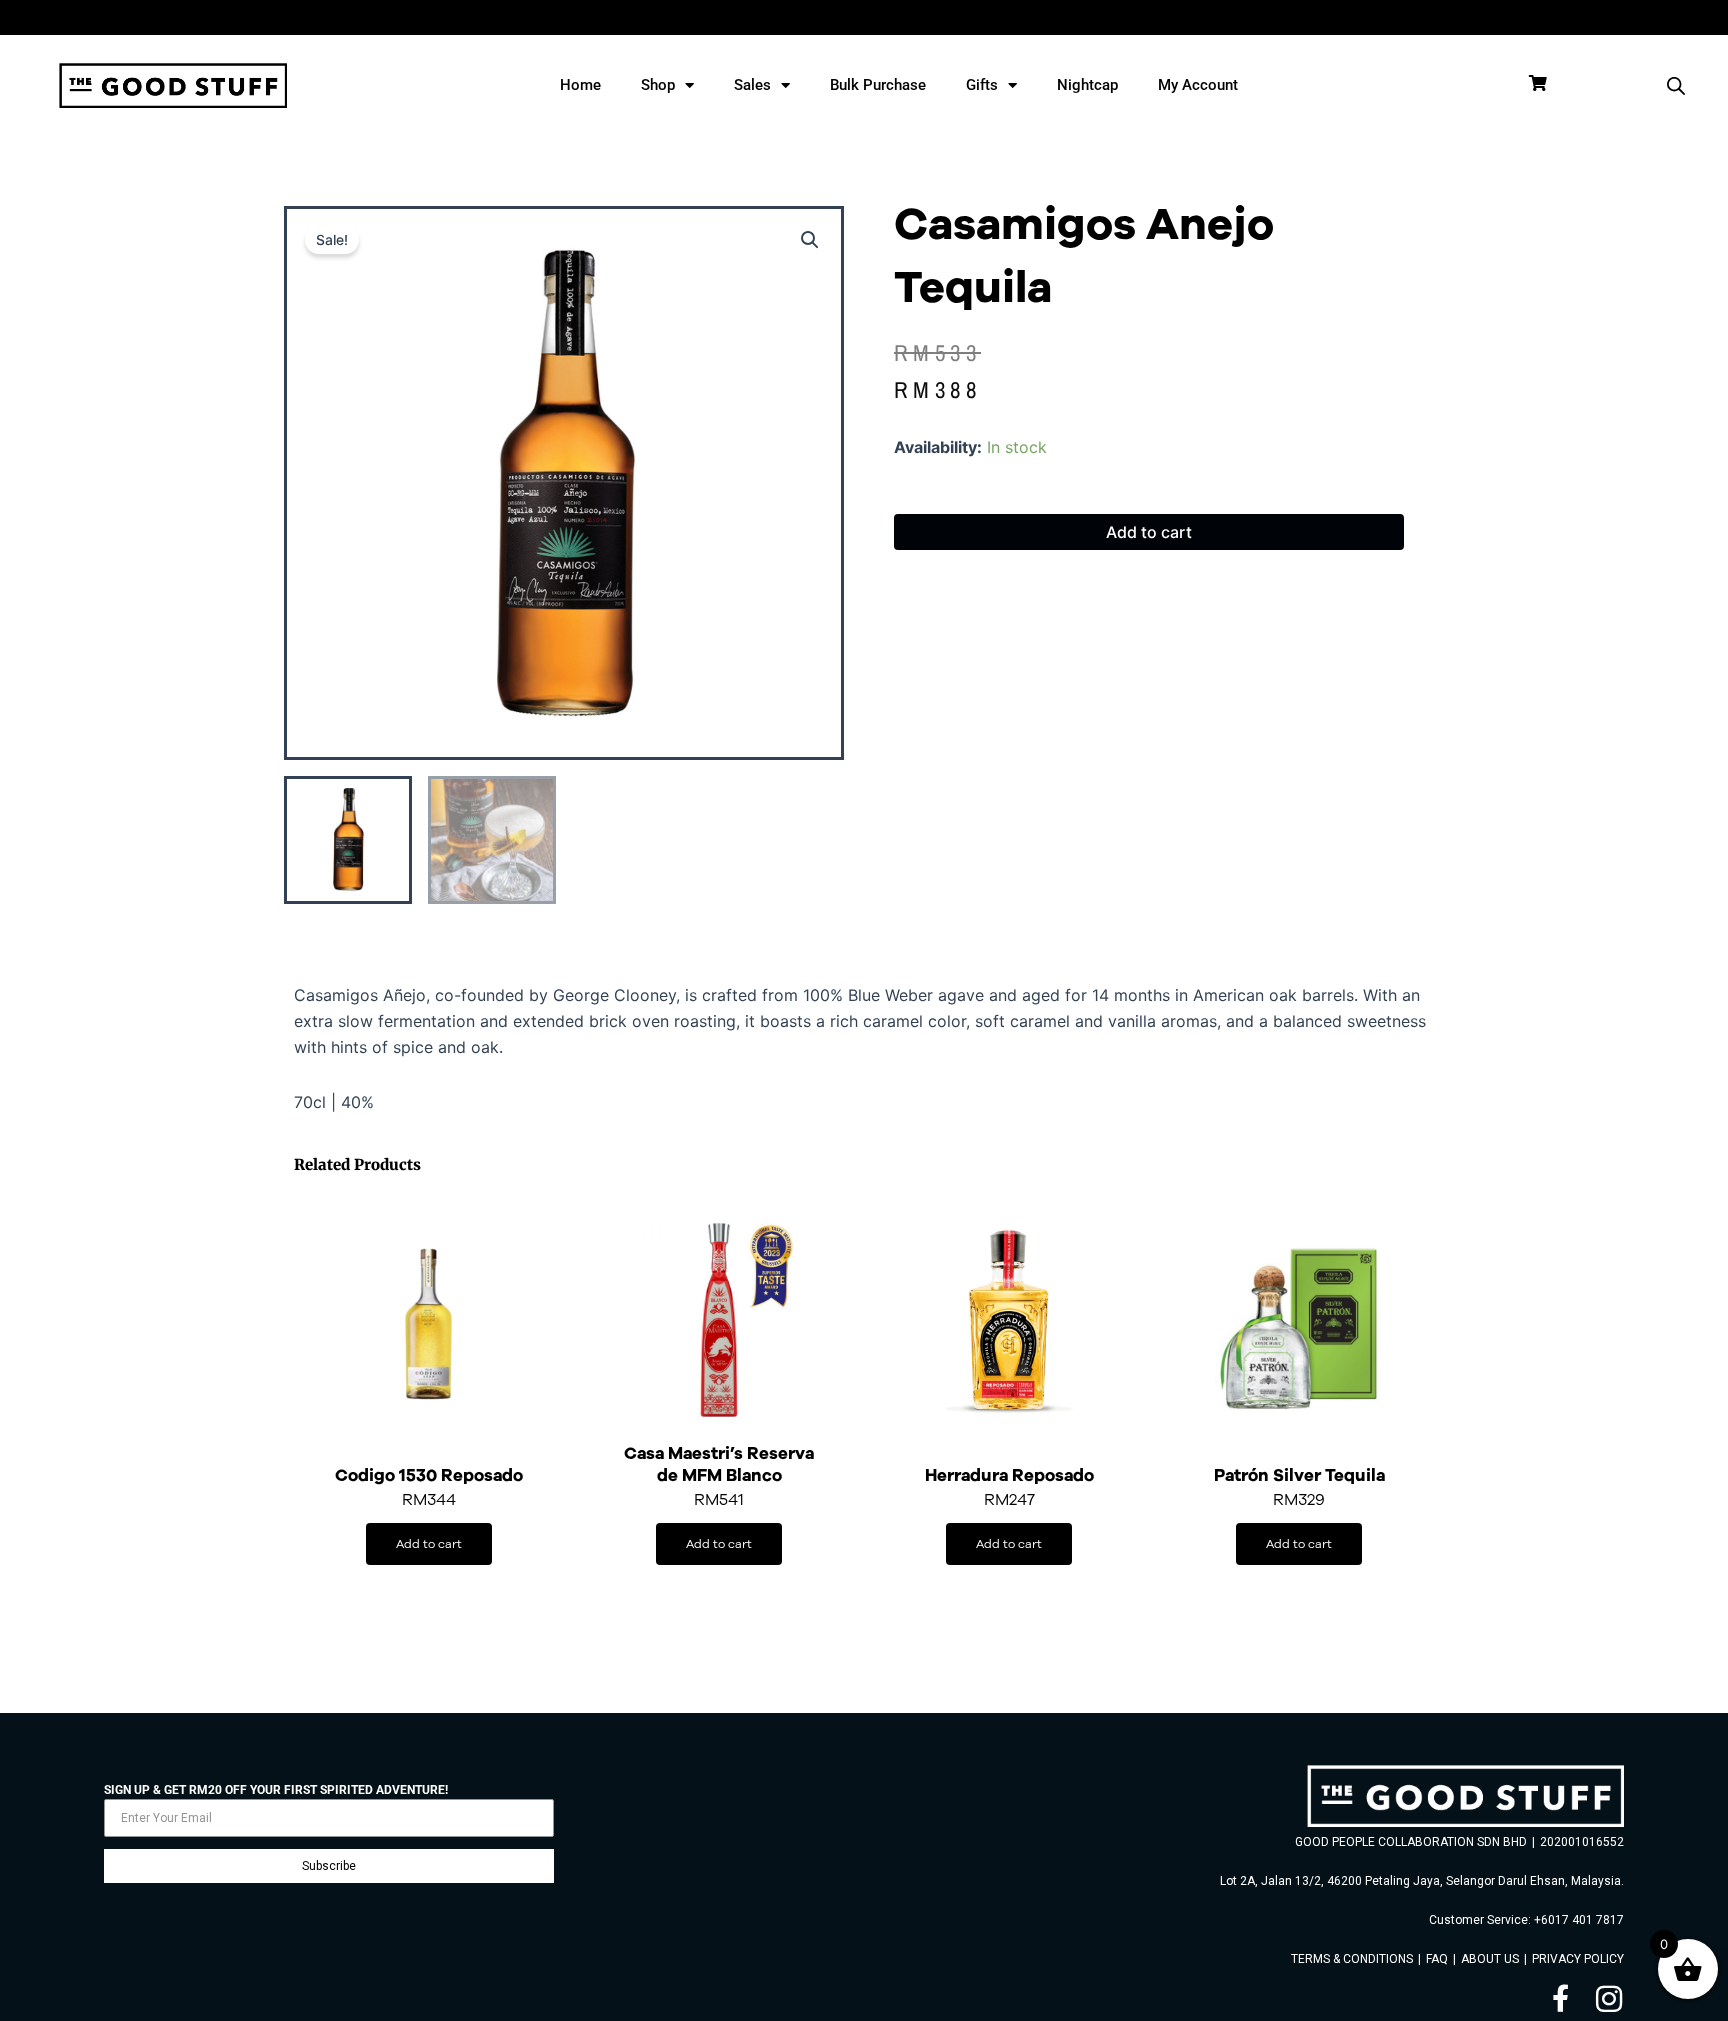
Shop (658, 85)
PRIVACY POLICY (1578, 1959)
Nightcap (1087, 85)
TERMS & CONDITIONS (1352, 1959)
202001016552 (1582, 1842)
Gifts (982, 85)
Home (580, 85)
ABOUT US (1490, 1959)
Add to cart (1149, 532)
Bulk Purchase (878, 85)
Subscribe (329, 1866)
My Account (1198, 85)
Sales (752, 85)
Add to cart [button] (429, 1543)
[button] (810, 240)
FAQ (1437, 1959)
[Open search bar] (1676, 85)
